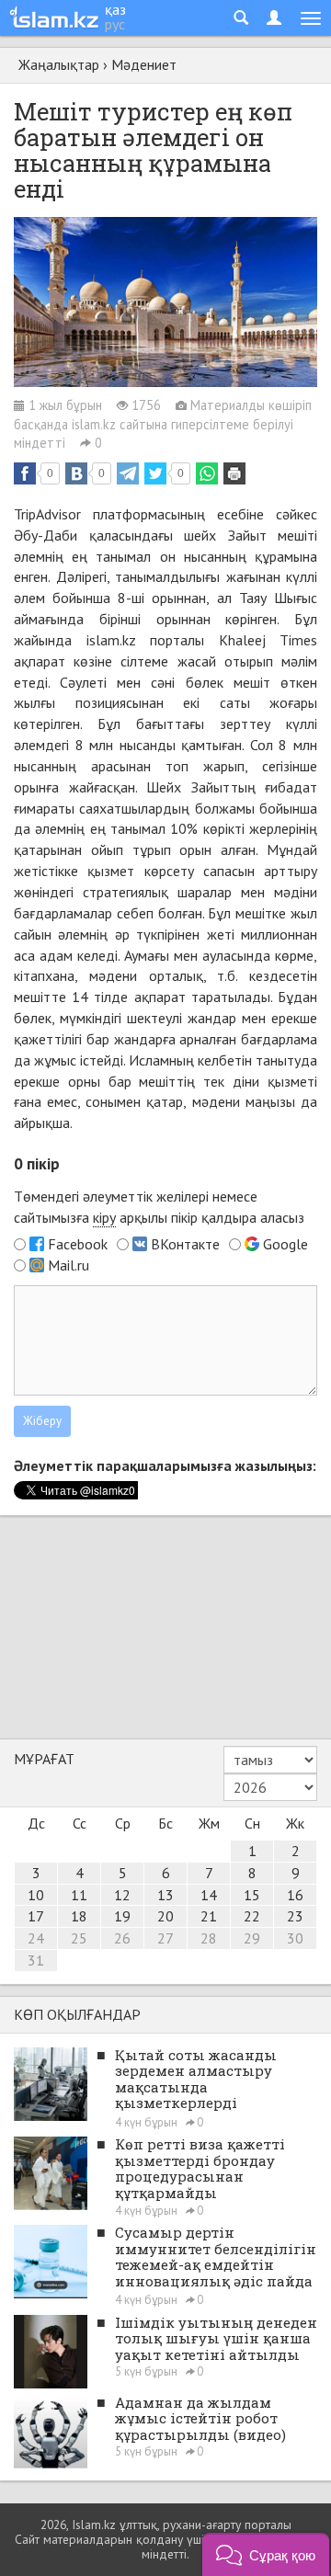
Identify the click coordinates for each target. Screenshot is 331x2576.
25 (79, 1938)
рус (115, 24)
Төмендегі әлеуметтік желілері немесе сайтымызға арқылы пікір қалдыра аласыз (159, 1207)
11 (79, 1895)
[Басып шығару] (234, 473)
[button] (266, 2554)
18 (79, 1916)
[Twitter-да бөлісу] (155, 473)
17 (36, 1916)
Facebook (78, 1244)
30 (295, 1938)
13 (165, 1895)
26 (122, 1938)
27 (165, 1938)
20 (165, 1916)
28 (209, 1938)
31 (36, 1960)
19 (122, 1916)
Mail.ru (68, 1265)
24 (36, 1938)
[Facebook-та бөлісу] (25, 473)
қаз (115, 9)
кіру (104, 1217)
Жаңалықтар (59, 64)
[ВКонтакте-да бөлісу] (76, 473)
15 (252, 1895)
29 (252, 1938)
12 (122, 1895)
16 (295, 1895)
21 (209, 1916)
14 (209, 1895)
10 (36, 1895)
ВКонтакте (185, 1244)
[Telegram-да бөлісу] (128, 473)
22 (252, 1916)
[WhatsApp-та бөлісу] (207, 473)
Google (285, 1244)
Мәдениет (144, 64)
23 (295, 1916)
